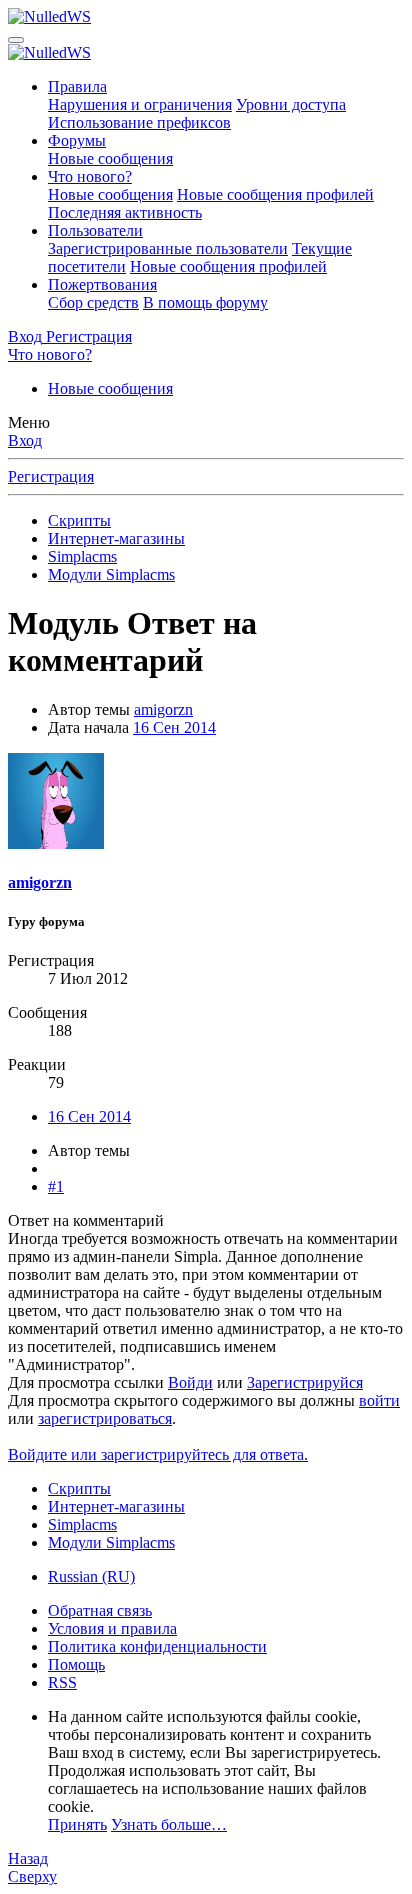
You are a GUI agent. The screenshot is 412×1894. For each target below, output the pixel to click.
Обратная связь (100, 1610)
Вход (25, 440)
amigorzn (163, 709)
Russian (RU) (91, 1576)
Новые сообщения (110, 158)
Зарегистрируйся (305, 1382)
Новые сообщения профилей (275, 194)
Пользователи (95, 230)
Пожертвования (102, 284)
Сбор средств (93, 302)
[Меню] (16, 40)
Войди (190, 1382)
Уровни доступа (291, 104)
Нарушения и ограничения (140, 104)
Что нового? (90, 176)
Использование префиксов (139, 122)
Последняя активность (125, 212)
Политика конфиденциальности (157, 1646)
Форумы (77, 140)
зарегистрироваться (105, 1418)
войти (379, 1400)
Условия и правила (112, 1628)
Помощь (76, 1664)
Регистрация (51, 476)
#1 (56, 1186)
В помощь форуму (205, 302)
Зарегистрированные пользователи (168, 248)
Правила (77, 86)
